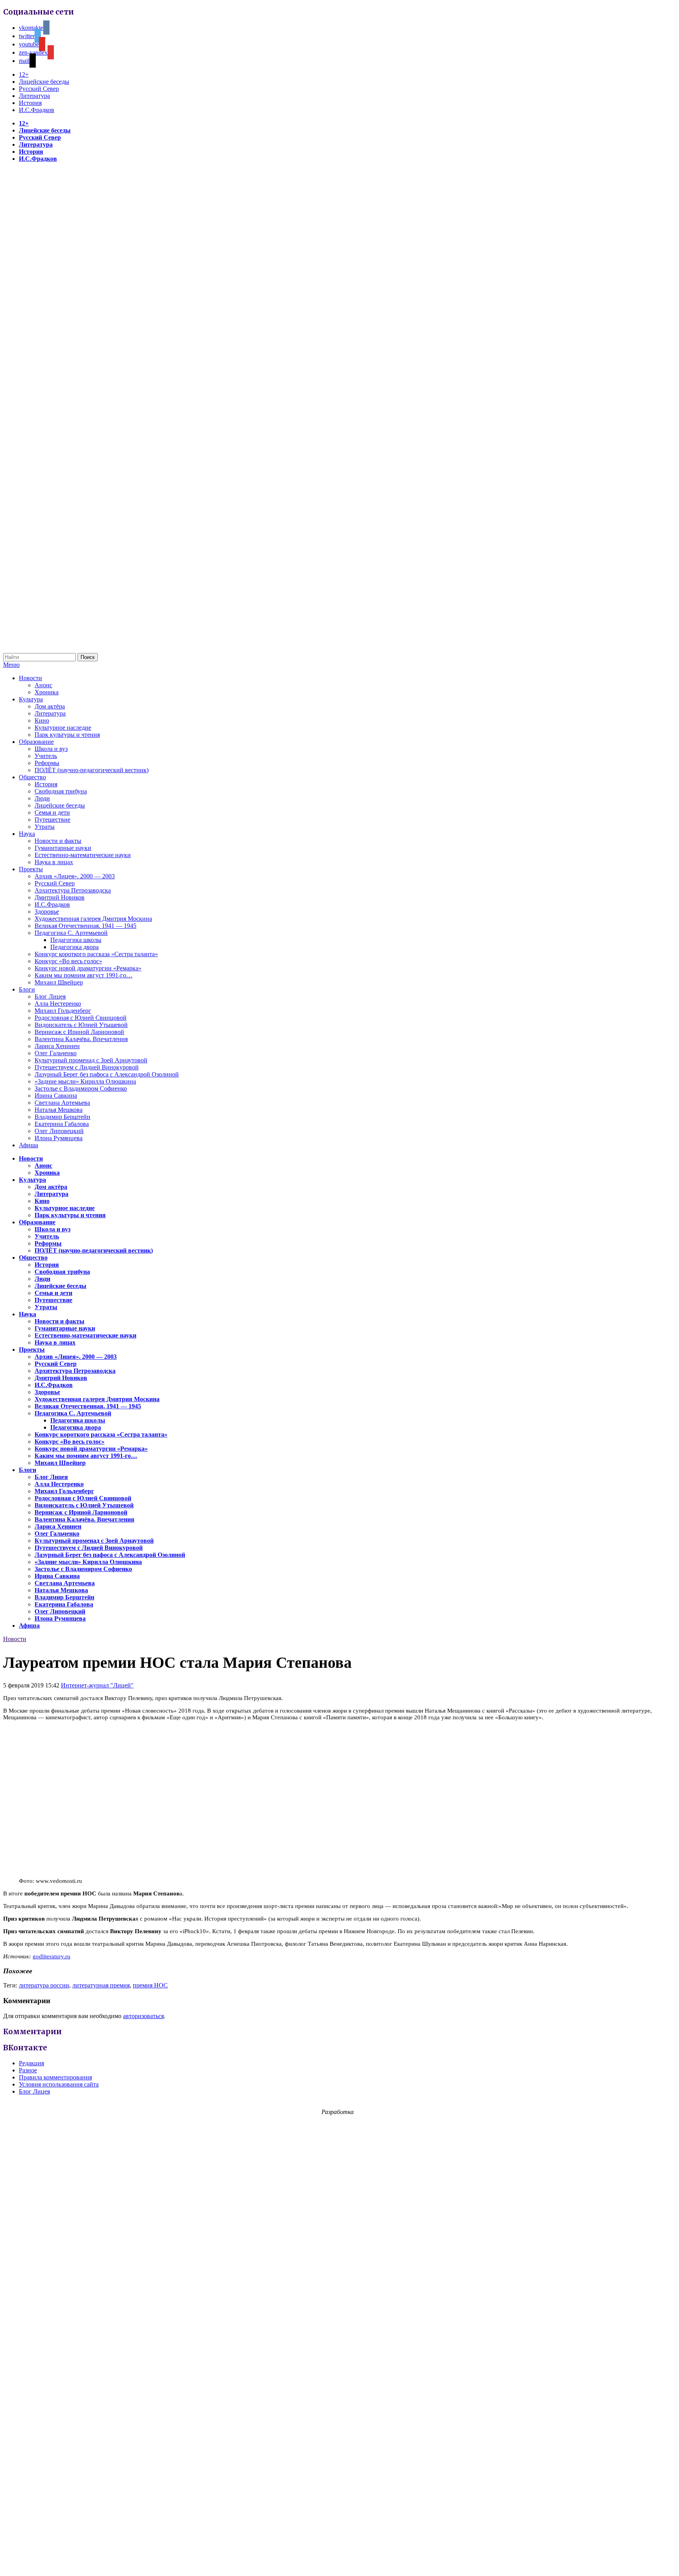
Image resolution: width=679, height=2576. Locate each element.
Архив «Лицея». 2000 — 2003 (75, 876)
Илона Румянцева (59, 1138)
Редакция (31, 2063)
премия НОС (150, 1985)
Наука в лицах (54, 862)
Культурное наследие (63, 728)
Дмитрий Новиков (60, 897)
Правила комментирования (55, 2077)
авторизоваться (143, 2016)
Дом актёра (50, 706)
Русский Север (39, 89)
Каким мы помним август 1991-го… (83, 975)
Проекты (31, 869)
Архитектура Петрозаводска (73, 890)
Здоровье (47, 912)
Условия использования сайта (59, 2084)
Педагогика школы (76, 940)
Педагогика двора (74, 947)
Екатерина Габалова (62, 1124)
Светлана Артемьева (62, 1103)
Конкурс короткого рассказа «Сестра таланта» (96, 954)
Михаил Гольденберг (63, 1011)
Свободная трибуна (61, 791)
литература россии (44, 1985)
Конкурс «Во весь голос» (68, 961)
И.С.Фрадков (37, 110)
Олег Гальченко (56, 1053)
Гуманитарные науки (63, 848)
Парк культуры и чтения (67, 735)
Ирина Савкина (56, 1096)
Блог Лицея (50, 996)
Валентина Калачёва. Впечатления (81, 1039)
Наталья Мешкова (59, 1110)
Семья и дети (52, 812)
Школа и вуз (51, 749)
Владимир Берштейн (62, 1117)
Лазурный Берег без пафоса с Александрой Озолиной (107, 1074)
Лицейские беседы (44, 82)
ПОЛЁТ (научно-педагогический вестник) (92, 770)
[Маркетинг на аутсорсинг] (339, 2562)
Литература (34, 96)
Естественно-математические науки (83, 855)
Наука (27, 834)
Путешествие (52, 820)
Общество (32, 777)
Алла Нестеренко (58, 1004)
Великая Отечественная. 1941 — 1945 (85, 926)
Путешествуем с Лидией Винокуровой (87, 1067)
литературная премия (101, 1985)
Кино (42, 720)
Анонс (43, 685)
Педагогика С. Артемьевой (71, 933)
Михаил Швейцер (59, 982)
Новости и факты (58, 841)
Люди (42, 798)
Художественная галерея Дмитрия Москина (93, 919)
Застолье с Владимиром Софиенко (81, 1088)
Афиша (28, 1145)
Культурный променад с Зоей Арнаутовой (91, 1060)
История (30, 103)
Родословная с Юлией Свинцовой (81, 1018)
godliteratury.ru (51, 1956)
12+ (24, 75)
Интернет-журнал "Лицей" (97, 1685)
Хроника (47, 692)
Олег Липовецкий (59, 1131)
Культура (31, 699)
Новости (30, 678)
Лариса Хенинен (57, 1046)
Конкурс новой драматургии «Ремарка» (88, 968)
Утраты (45, 827)
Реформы (47, 763)
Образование (36, 742)
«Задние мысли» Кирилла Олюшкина (85, 1081)
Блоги (27, 989)
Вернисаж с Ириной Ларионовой (79, 1032)
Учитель (46, 756)
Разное (28, 2070)
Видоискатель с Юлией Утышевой (81, 1025)
